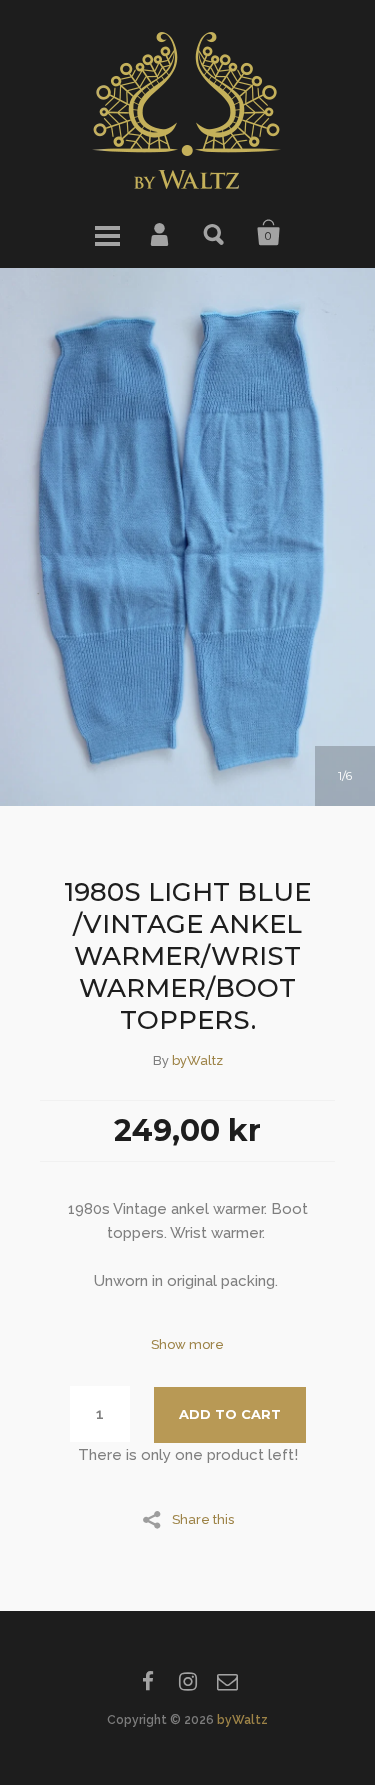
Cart (269, 233)
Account (161, 233)
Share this (203, 1519)
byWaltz (197, 1060)
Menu (107, 233)
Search (215, 233)
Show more (187, 1344)
